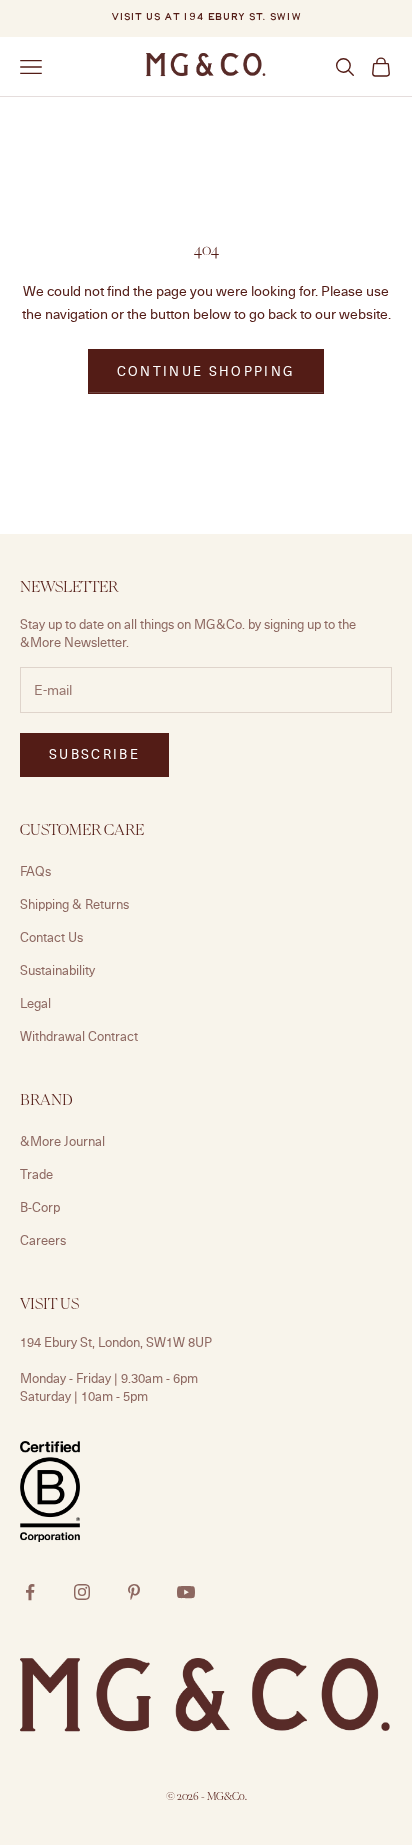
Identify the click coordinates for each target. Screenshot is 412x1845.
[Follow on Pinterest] (134, 1592)
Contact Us (51, 937)
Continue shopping (206, 371)
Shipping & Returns (74, 904)
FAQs (35, 871)
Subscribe (94, 754)
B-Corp (40, 1207)
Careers (43, 1240)
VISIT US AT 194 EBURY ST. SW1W (206, 17)
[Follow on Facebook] (30, 1592)
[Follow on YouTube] (186, 1592)
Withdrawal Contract (79, 1036)
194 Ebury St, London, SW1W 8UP (116, 1342)
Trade (36, 1174)
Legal (35, 1003)
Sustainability (57, 970)
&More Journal (62, 1141)
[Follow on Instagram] (82, 1592)
